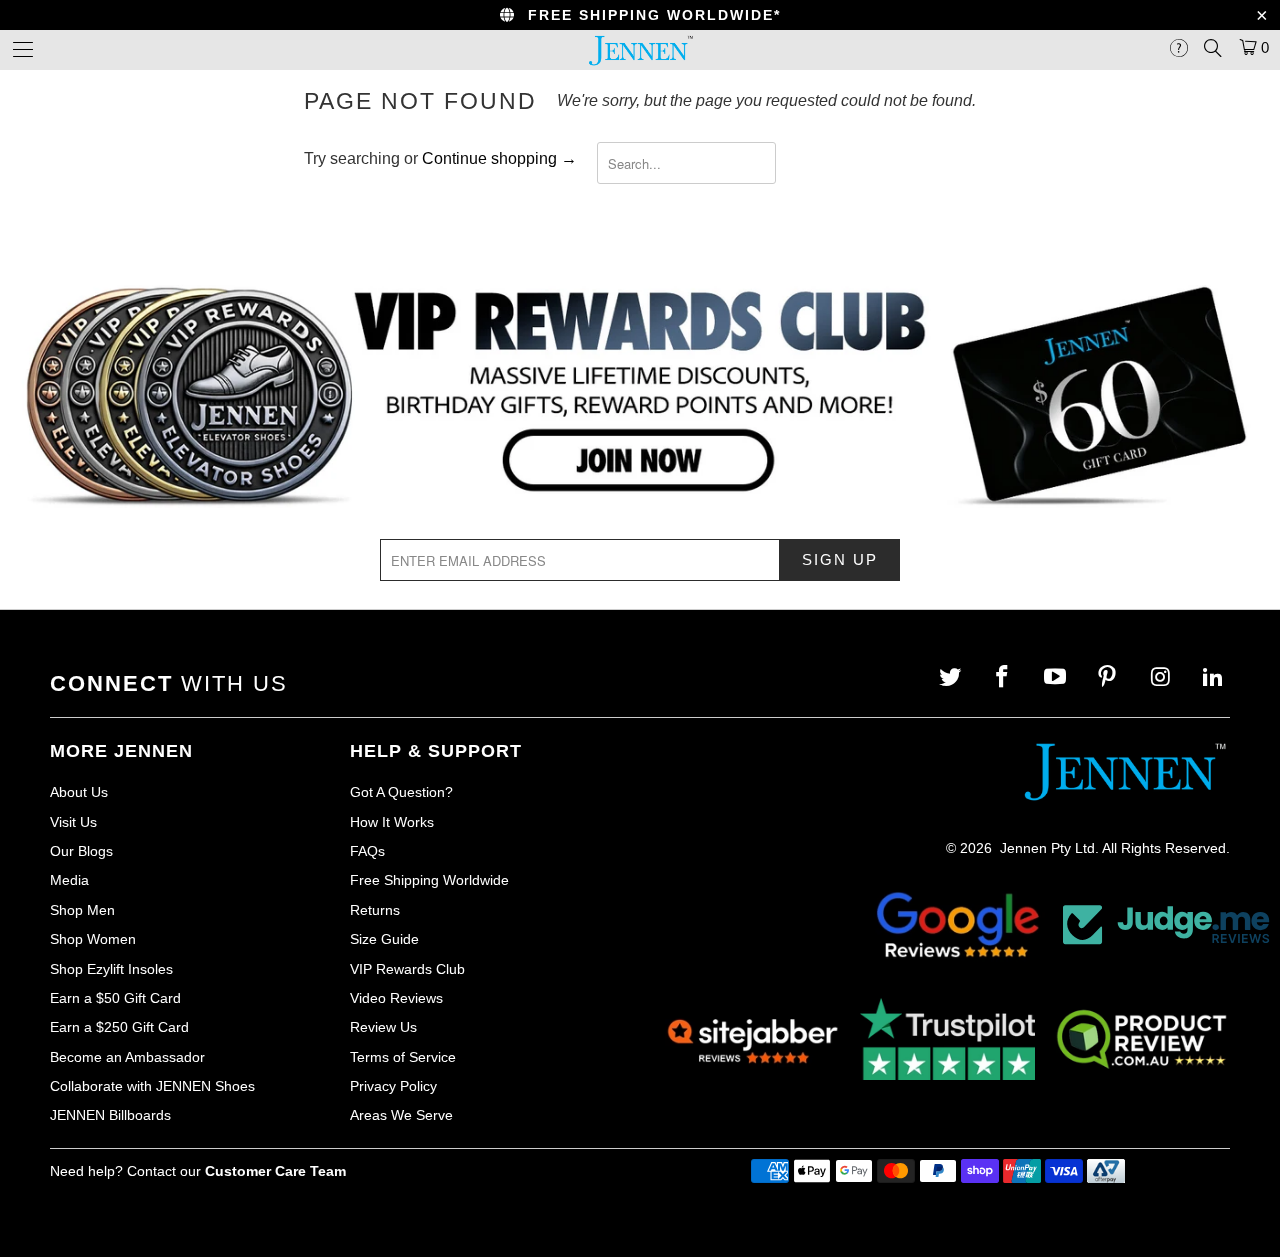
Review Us (383, 1027)
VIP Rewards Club (407, 969)
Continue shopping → (499, 158)
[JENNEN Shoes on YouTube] (1057, 678)
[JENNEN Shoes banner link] (640, 396)
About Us (79, 792)
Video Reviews (396, 998)
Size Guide (384, 939)
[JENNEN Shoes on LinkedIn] (1214, 678)
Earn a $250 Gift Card (119, 1027)
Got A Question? (401, 792)
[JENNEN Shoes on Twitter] (951, 678)
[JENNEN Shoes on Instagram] (1162, 678)
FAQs (367, 851)
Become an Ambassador (127, 1057)
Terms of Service (403, 1057)
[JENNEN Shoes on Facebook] (1004, 678)
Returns (375, 910)
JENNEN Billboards (110, 1115)
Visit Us (73, 822)
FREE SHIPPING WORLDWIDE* (648, 15)
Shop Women (93, 939)
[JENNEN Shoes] (640, 50)
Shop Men (82, 910)
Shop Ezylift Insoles (111, 969)
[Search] (1212, 48)
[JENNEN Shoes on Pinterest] (1109, 678)
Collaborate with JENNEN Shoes (152, 1086)
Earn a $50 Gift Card (115, 998)
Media (69, 880)
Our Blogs (81, 851)
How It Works (392, 822)
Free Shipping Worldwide (429, 880)
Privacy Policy (393, 1086)
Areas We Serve (401, 1115)
